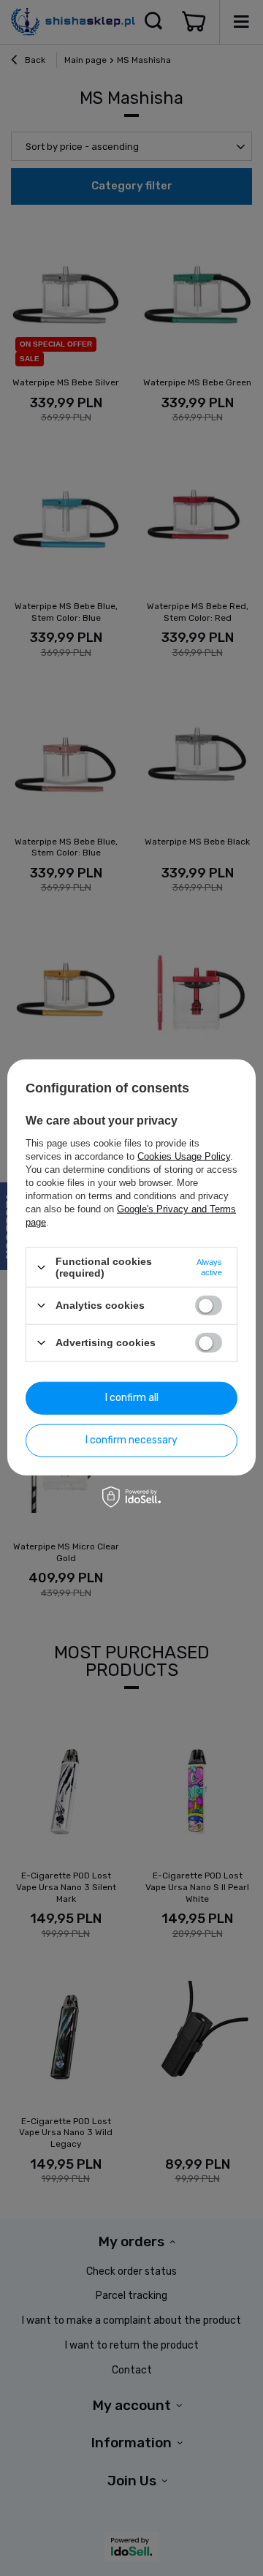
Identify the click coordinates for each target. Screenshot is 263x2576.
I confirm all (132, 1398)
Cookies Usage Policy (184, 1156)
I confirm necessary (131, 1440)
